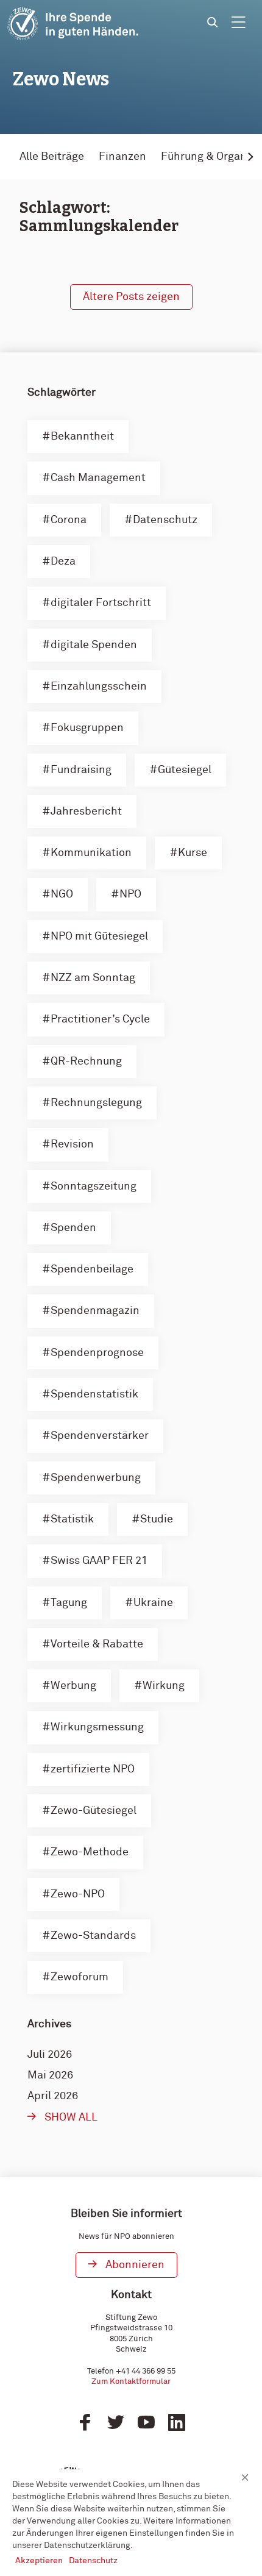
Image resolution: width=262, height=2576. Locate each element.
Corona (69, 520)
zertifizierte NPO (93, 1769)
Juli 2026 (50, 2055)
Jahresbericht (86, 812)
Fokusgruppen (87, 728)
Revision (72, 1144)
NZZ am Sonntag (93, 978)
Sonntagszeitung (94, 1186)
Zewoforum (80, 1977)
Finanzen (122, 157)
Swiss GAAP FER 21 (99, 1561)
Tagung (69, 1603)
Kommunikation (91, 853)
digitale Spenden (94, 645)
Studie (157, 1519)
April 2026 (53, 2096)
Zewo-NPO (78, 1894)
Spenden (73, 1228)
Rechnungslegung (96, 1103)
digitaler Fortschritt (101, 603)
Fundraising (81, 770)
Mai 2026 (50, 2075)
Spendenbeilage (92, 1269)
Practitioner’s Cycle (100, 1019)
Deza (63, 562)
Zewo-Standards (93, 1936)
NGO (62, 894)
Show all (71, 2118)
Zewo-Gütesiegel (94, 1811)
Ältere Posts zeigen (131, 297)
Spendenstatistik (94, 1394)
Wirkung (164, 1686)
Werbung (73, 1686)
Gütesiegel (185, 770)
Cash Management (98, 478)
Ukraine (153, 1603)
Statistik (72, 1519)
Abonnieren (135, 2265)
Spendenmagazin (95, 1311)
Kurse (193, 853)
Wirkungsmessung (97, 1727)
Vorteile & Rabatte (97, 1644)
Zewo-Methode (90, 1852)
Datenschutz (165, 520)
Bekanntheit (82, 437)
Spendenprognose (97, 1353)
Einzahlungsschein (99, 687)
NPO (130, 894)
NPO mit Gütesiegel (99, 937)
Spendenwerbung (96, 1478)
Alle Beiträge (52, 157)
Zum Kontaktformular (131, 2382)
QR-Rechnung (86, 1061)
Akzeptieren (39, 2561)
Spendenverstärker (100, 1436)
